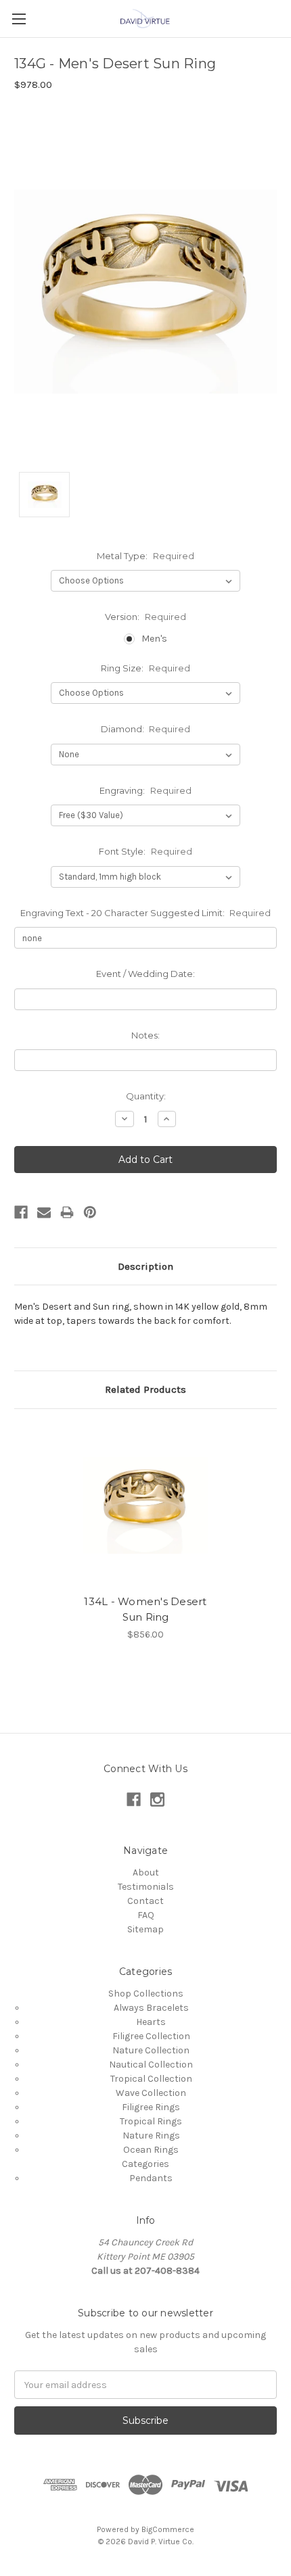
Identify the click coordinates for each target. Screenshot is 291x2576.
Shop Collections (146, 1994)
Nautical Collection (151, 2065)
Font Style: (145, 851)
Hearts (151, 2022)
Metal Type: (145, 556)
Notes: (145, 1035)
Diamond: (146, 729)
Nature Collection (151, 2050)
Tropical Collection (151, 2079)
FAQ (146, 1915)
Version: (145, 617)
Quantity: (146, 1096)
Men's (154, 639)
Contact (145, 1901)
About (146, 1873)
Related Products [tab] (145, 1389)
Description (145, 1266)
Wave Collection (151, 2093)
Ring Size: (145, 668)
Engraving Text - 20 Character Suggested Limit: (146, 913)
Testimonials (146, 1887)
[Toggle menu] (19, 19)
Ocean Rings (151, 2150)
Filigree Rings (151, 2107)
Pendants (151, 2178)
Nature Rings (151, 2136)
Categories (145, 2164)
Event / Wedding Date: (145, 974)
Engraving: (145, 790)
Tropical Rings (151, 2121)
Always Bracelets (151, 2008)
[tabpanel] (146, 1532)
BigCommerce (168, 2529)
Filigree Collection (151, 2036)
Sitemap (145, 1929)
